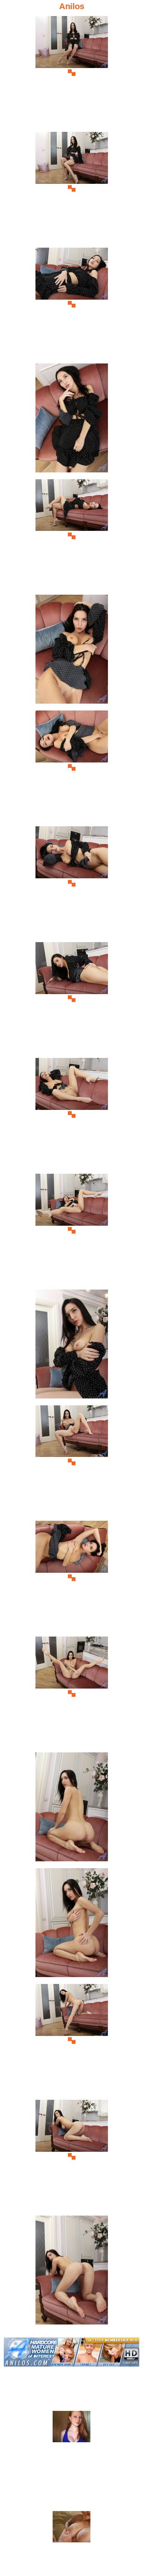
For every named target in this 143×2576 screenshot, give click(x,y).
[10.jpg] (72, 1115)
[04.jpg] (72, 420)
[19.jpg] (72, 2157)
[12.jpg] (72, 1346)
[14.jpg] (72, 1578)
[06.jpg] (72, 651)
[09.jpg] (72, 999)
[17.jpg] (72, 1925)
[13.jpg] (72, 1462)
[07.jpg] (72, 767)
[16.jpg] (72, 1809)
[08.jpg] (72, 883)
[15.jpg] (72, 1693)
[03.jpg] (72, 304)
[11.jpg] (72, 1230)
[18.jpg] (72, 2041)
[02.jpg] (72, 189)
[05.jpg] (72, 536)
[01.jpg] (72, 73)
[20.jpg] (72, 2272)
